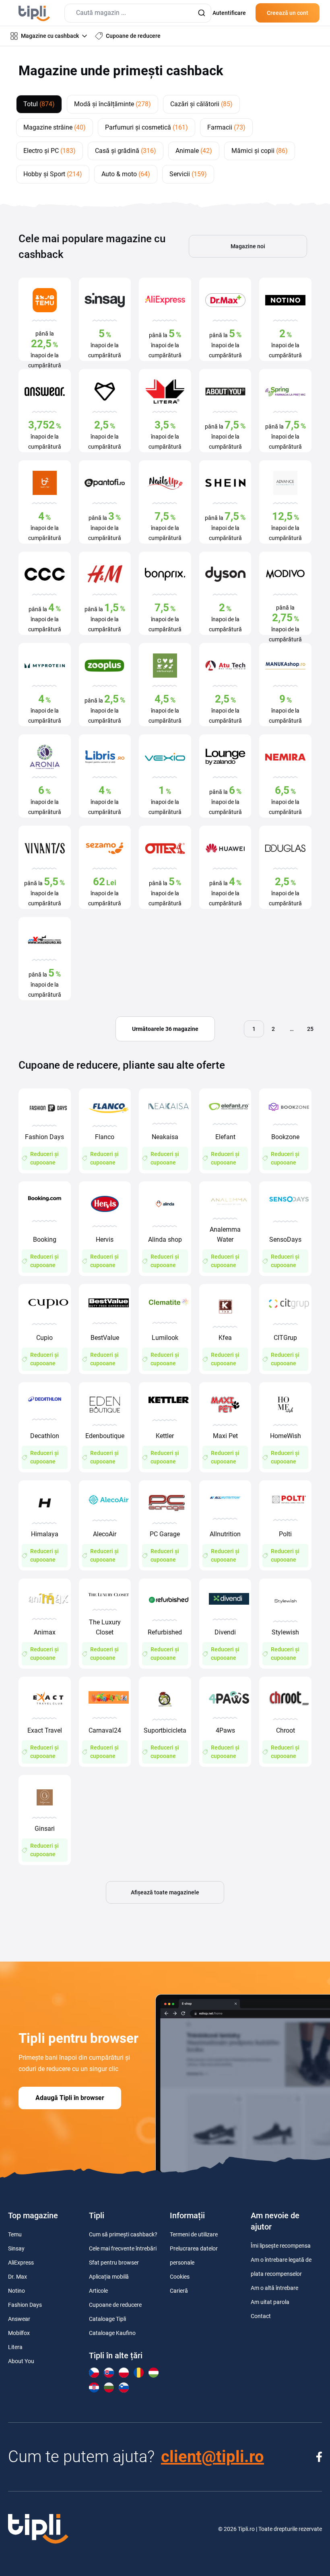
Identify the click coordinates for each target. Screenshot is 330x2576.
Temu (15, 2234)
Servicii (188, 174)
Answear (19, 2319)
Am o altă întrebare (274, 2288)
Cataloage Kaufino (112, 2333)
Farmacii (226, 127)
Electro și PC (49, 151)
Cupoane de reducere (115, 2305)
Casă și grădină (126, 151)
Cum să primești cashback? (123, 2234)
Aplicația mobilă (109, 2277)
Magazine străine (55, 127)
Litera (15, 2347)
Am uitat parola (270, 2302)
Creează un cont (288, 13)
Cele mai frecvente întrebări (123, 2248)
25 (310, 1029)
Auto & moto (126, 174)
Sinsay (16, 2248)
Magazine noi (248, 246)
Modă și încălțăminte (112, 104)
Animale (194, 151)
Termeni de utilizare (194, 2234)
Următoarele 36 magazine (165, 1029)
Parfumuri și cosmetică (146, 127)
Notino (16, 2291)
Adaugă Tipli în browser (70, 2098)
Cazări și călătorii (201, 104)
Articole (98, 2291)
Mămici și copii (260, 151)
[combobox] (138, 13)
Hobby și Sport (53, 174)
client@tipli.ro (212, 2457)
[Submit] (201, 13)
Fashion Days (25, 2305)
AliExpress (21, 2263)
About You (21, 2361)
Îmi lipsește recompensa (281, 2246)
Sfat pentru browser (114, 2263)
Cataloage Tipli (107, 2319)
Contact (261, 2316)
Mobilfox (19, 2333)
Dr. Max (18, 2277)
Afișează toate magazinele (165, 1892)
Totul (39, 104)
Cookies (180, 2277)
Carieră (179, 2291)
